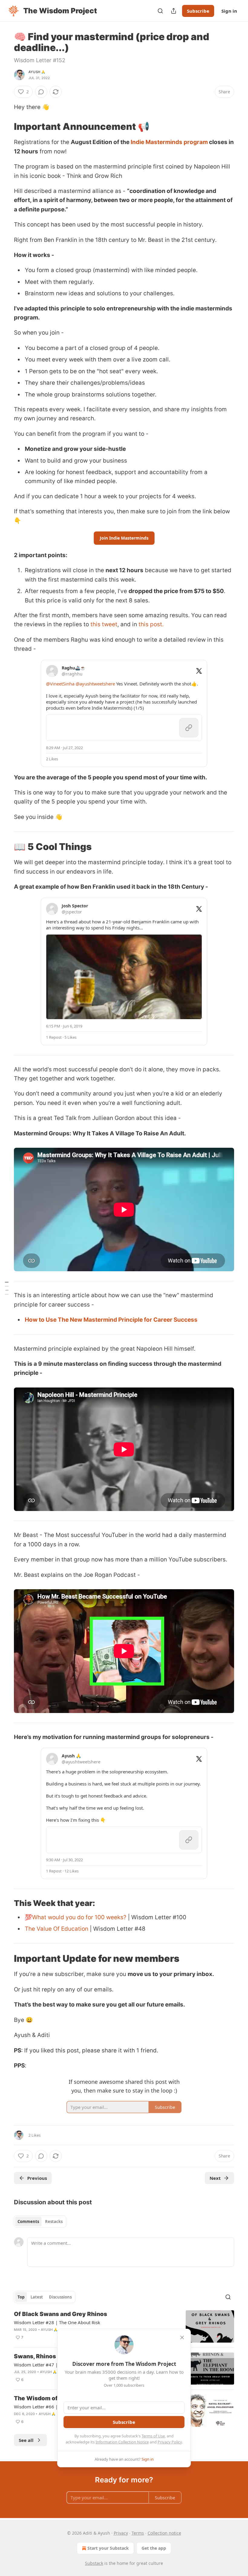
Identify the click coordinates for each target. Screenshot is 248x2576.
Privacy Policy (170, 2442)
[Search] (160, 11)
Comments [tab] (28, 2222)
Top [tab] (21, 2297)
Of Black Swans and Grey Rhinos (60, 2314)
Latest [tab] (37, 2297)
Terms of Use (153, 2436)
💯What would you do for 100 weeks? (76, 1917)
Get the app (154, 2548)
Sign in (229, 11)
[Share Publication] (174, 11)
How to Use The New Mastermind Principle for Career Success (111, 1320)
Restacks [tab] (54, 2222)
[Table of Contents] (7, 1288)
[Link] (5, 127)
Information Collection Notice (122, 2442)
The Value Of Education (57, 1929)
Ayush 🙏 (37, 72)
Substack (94, 2563)
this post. (151, 624)
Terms (138, 2533)
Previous (37, 2178)
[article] (124, 2326)
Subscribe (198, 11)
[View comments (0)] (41, 92)
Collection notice (164, 2533)
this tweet (104, 624)
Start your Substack (108, 2548)
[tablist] (40, 2222)
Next (215, 2178)
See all (26, 2440)
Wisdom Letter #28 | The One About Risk (57, 2322)
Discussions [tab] (60, 2297)
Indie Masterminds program (169, 142)
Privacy (121, 2533)
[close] (182, 2337)
